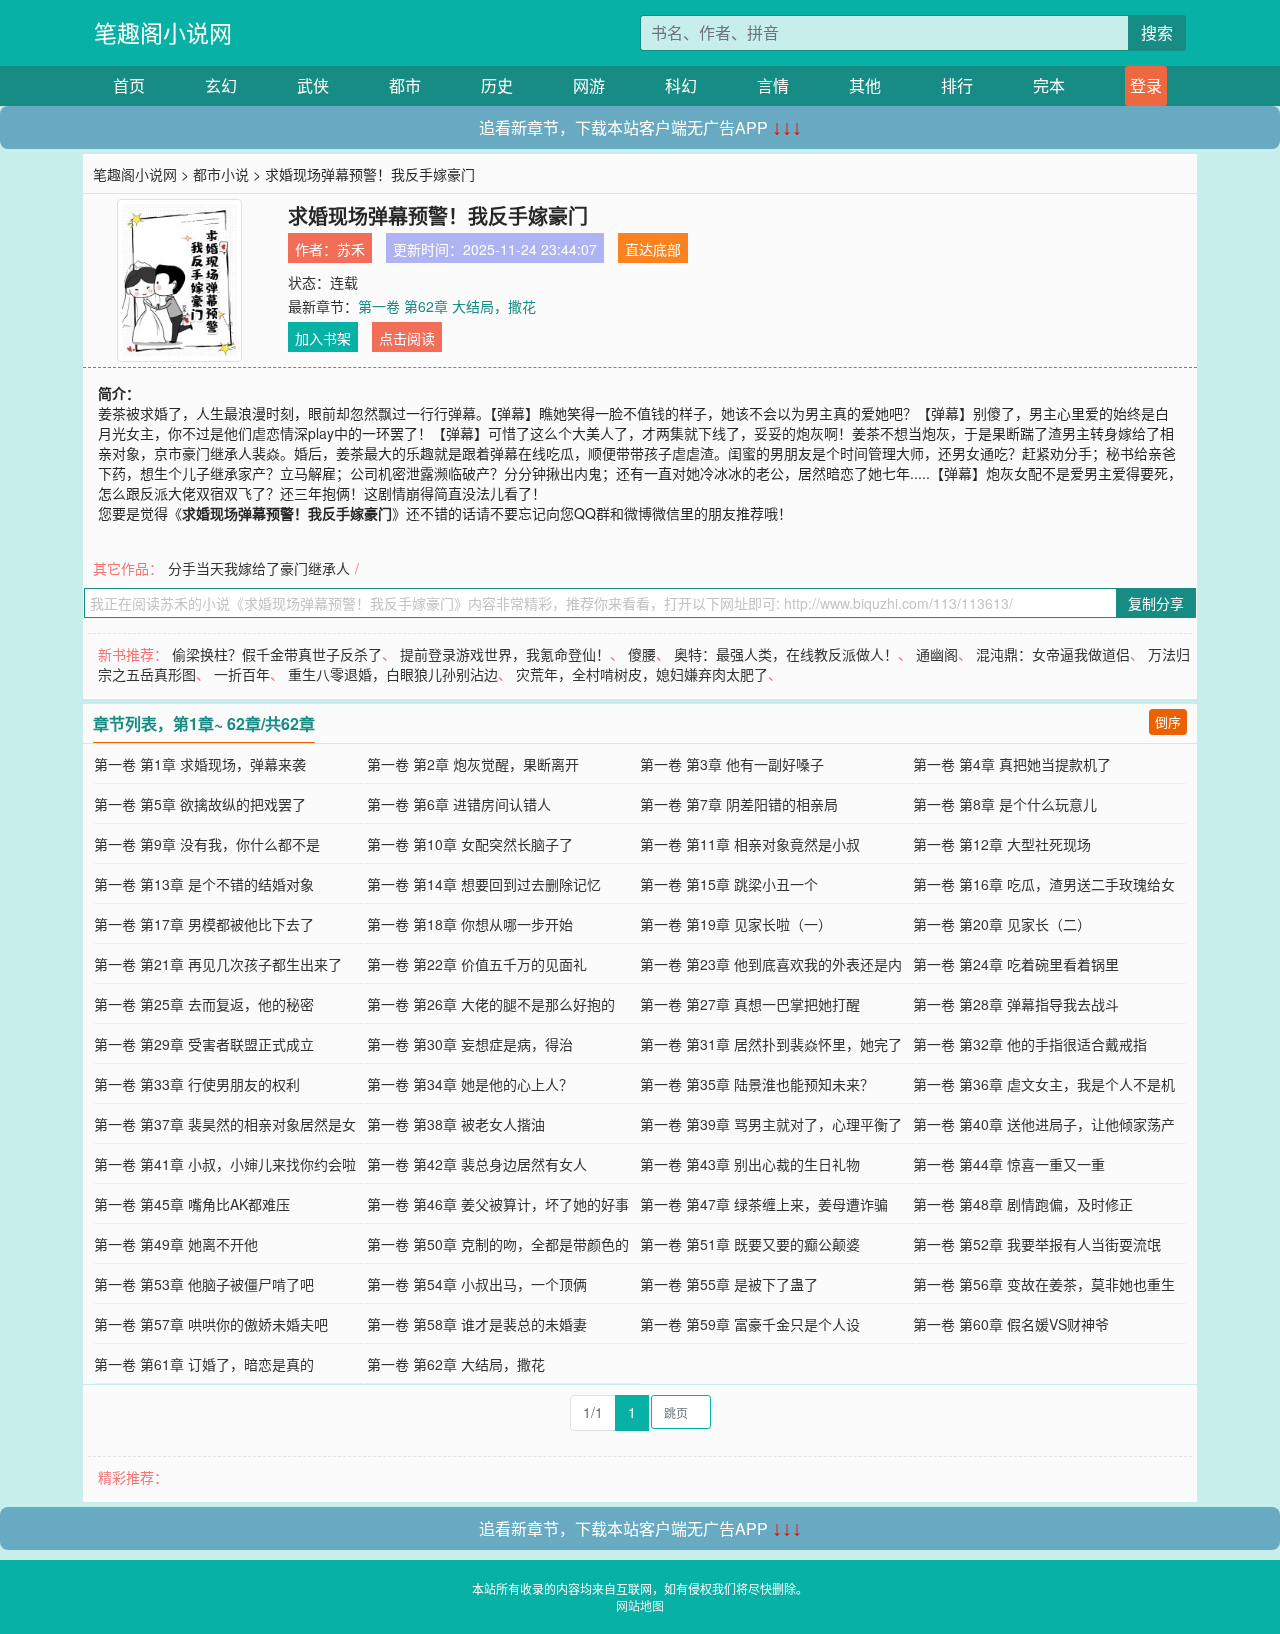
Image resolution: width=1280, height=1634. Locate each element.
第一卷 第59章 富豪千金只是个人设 (750, 1324)
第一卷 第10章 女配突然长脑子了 (470, 844)
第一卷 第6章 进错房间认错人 (459, 804)
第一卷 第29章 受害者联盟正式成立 (204, 1044)
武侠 (313, 85)
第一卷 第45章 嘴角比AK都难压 (192, 1204)
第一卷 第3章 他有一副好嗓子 (732, 764)
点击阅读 (407, 338)
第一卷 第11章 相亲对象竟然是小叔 (750, 844)
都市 (405, 85)
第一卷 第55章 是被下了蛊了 (729, 1284)
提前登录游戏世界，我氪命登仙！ (505, 654)
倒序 (1168, 721)
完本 (1049, 85)
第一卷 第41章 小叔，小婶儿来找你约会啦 (225, 1164)
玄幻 (221, 85)
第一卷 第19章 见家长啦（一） (736, 924)
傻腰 (642, 654)
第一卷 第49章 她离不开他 (176, 1244)
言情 (773, 85)
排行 (957, 85)
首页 (129, 85)
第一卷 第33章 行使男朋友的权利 (197, 1084)
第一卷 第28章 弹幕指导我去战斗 (1016, 1004)
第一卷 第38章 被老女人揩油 (456, 1124)
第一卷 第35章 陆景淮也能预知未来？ (757, 1084)
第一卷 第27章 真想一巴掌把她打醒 (750, 1004)
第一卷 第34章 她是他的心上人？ (470, 1084)
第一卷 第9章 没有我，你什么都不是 (207, 844)
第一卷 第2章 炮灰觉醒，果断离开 (473, 764)
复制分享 (1156, 603)
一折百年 (242, 674)
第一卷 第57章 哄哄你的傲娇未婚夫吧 (211, 1324)
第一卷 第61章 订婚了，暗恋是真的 (204, 1364)
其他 (865, 85)
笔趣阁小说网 (163, 32)
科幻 (681, 85)
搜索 (1157, 32)
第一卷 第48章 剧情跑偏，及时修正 (1023, 1204)
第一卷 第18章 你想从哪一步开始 (470, 924)
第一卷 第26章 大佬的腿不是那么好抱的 (491, 1004)
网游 (589, 85)
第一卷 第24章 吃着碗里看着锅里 (1016, 964)
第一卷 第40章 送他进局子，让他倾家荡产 (1044, 1124)
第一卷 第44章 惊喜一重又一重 (1009, 1164)
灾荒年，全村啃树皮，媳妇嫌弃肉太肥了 (642, 674)
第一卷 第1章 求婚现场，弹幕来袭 (200, 764)
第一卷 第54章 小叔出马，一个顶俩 (477, 1284)
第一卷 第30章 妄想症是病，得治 (470, 1044)
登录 (1146, 85)
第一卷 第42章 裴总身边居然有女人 (477, 1164)
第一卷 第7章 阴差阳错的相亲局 (739, 804)
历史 (497, 85)
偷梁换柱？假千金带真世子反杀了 (277, 654)
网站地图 (640, 1605)
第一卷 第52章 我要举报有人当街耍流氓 (1037, 1244)
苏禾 (351, 249)
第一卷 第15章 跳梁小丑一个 (729, 884)
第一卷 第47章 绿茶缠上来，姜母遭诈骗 (764, 1204)
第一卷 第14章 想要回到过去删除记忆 (484, 884)
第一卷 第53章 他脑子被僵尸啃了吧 (204, 1284)
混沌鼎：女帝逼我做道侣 (1053, 654)
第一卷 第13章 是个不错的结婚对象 (204, 884)
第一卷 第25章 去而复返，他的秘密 (204, 1004)
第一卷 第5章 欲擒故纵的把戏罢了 (200, 804)
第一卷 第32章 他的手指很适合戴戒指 (1030, 1044)
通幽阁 (937, 654)
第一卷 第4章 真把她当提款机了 (1012, 764)
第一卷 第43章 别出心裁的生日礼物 (750, 1164)
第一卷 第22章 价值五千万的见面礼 (477, 964)
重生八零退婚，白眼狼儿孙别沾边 (393, 674)
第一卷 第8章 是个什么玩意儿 (1005, 804)
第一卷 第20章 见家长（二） (1002, 924)
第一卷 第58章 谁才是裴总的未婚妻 (477, 1324)
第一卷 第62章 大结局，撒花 (447, 306)
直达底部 (653, 249)
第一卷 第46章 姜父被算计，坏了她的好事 (498, 1204)
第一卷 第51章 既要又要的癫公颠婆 (750, 1244)
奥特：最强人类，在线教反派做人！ (786, 654)
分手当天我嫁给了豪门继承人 (259, 568)
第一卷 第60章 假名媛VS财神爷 (1011, 1324)
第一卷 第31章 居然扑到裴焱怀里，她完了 (771, 1044)
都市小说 (221, 174)
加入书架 (323, 338)
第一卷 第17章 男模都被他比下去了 (204, 924)
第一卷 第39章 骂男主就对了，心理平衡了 (771, 1124)
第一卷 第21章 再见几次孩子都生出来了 (218, 964)
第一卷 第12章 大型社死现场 (1002, 844)
